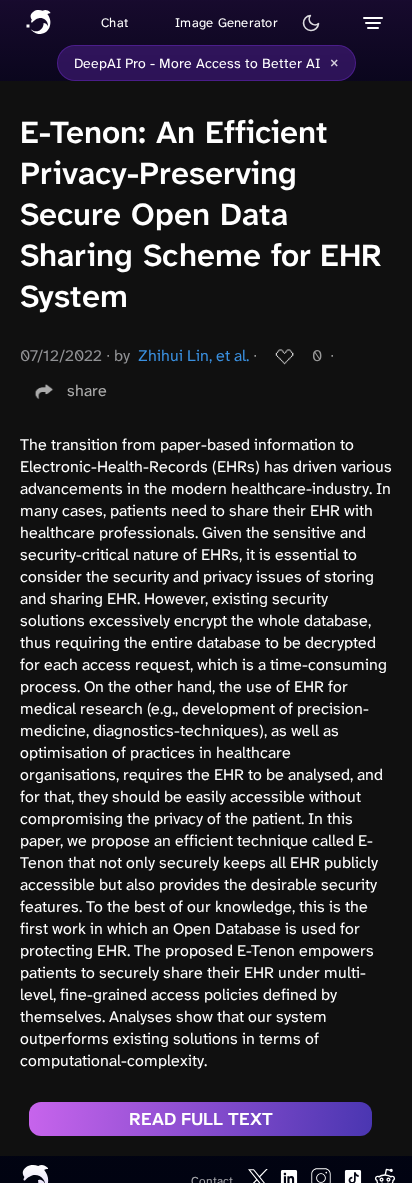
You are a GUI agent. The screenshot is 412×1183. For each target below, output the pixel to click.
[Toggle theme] (311, 23)
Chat (114, 22)
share (87, 390)
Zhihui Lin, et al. (193, 355)
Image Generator (226, 22)
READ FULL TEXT (201, 1119)
